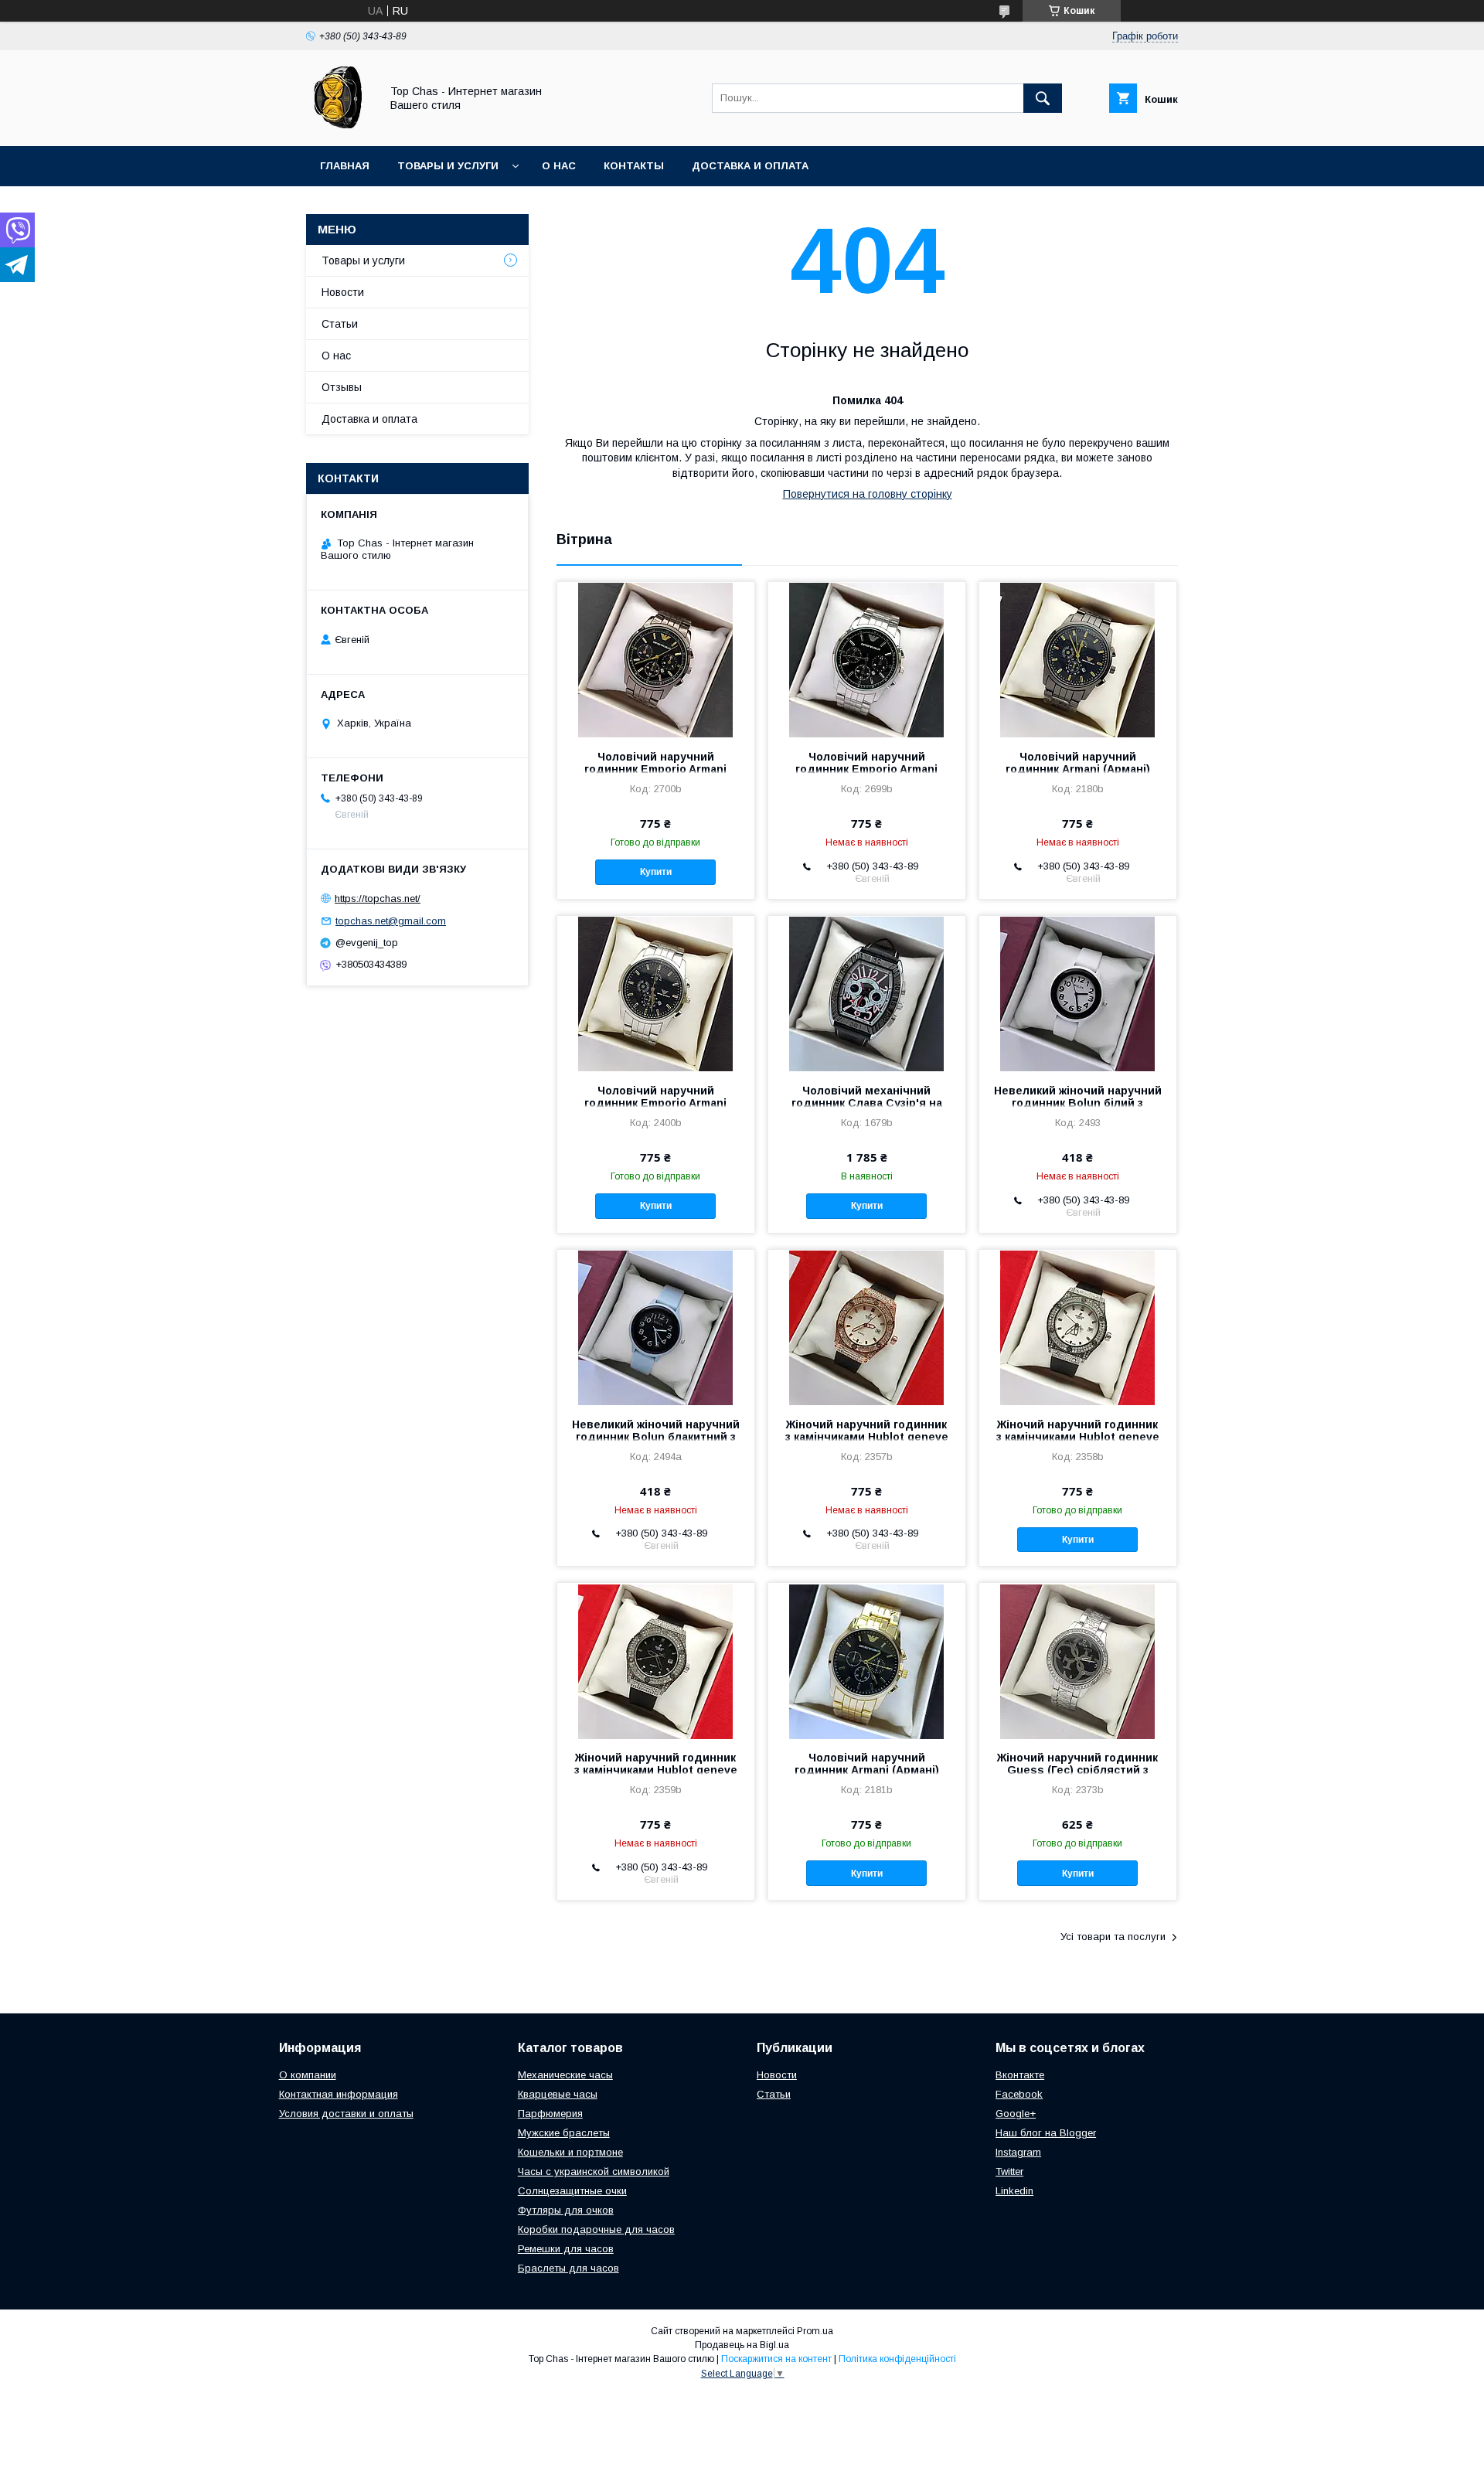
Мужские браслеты (564, 2133)
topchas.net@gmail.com (391, 921)
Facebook (1019, 2094)
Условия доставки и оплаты (346, 2114)
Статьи (340, 324)
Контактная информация (339, 2094)
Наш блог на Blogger (1046, 2133)
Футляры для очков (566, 2210)
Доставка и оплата (750, 166)
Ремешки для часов (566, 2249)
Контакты (634, 166)
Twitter (1009, 2171)
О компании (308, 2075)
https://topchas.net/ (378, 899)
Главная (345, 166)
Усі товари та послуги (1113, 1937)
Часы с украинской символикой (594, 2171)
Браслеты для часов (568, 2268)
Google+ (1016, 2114)
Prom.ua (815, 2331)
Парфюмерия (550, 2114)
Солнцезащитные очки (572, 2191)
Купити (656, 872)
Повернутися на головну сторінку (868, 494)
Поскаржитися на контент (776, 2359)
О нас (559, 166)
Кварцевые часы (558, 2094)
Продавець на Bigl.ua (742, 2345)
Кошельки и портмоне (570, 2152)
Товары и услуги (448, 166)
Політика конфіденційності (897, 2359)
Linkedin (1014, 2191)
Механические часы (565, 2075)
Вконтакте (1020, 2075)
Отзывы (342, 387)
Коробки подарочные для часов (596, 2229)
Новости (343, 292)
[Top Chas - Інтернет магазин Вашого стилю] (339, 126)
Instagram (1018, 2152)
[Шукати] (1043, 98)
